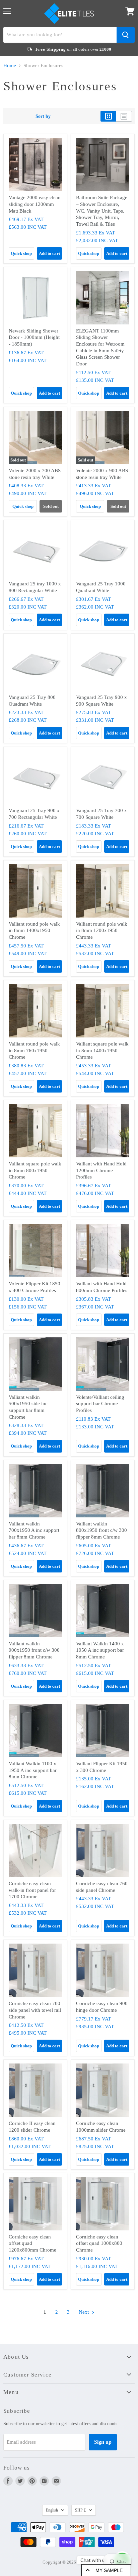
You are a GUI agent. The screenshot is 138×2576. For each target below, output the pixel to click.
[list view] (124, 116)
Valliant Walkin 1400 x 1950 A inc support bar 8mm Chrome (100, 1650)
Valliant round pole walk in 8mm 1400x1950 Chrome (34, 930)
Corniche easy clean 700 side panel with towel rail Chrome (35, 2010)
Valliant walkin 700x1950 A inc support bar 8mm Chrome (34, 1530)
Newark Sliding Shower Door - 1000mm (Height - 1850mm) (34, 337)
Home (10, 65)
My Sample (109, 2570)
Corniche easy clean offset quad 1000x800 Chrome (99, 2243)
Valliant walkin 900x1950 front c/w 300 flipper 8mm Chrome (34, 1650)
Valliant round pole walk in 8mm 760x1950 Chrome (34, 1050)
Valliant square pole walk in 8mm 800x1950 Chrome (35, 1170)
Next (84, 2312)
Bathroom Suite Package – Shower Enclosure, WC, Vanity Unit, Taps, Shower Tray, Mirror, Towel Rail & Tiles (102, 211)
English (52, 2510)
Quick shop (21, 253)
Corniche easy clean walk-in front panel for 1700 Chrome (32, 1890)
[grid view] (108, 116)
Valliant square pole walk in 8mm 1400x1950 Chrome (102, 1050)
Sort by (43, 116)
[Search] (126, 35)
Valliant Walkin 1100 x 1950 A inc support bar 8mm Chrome (33, 1770)
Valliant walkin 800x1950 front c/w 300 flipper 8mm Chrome (101, 1530)
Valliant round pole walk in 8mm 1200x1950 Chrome (102, 930)
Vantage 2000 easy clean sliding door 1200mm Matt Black (35, 204)
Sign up (103, 2442)
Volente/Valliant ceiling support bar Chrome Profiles (100, 1404)
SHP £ (80, 2510)
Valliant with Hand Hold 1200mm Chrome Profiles (101, 1170)
